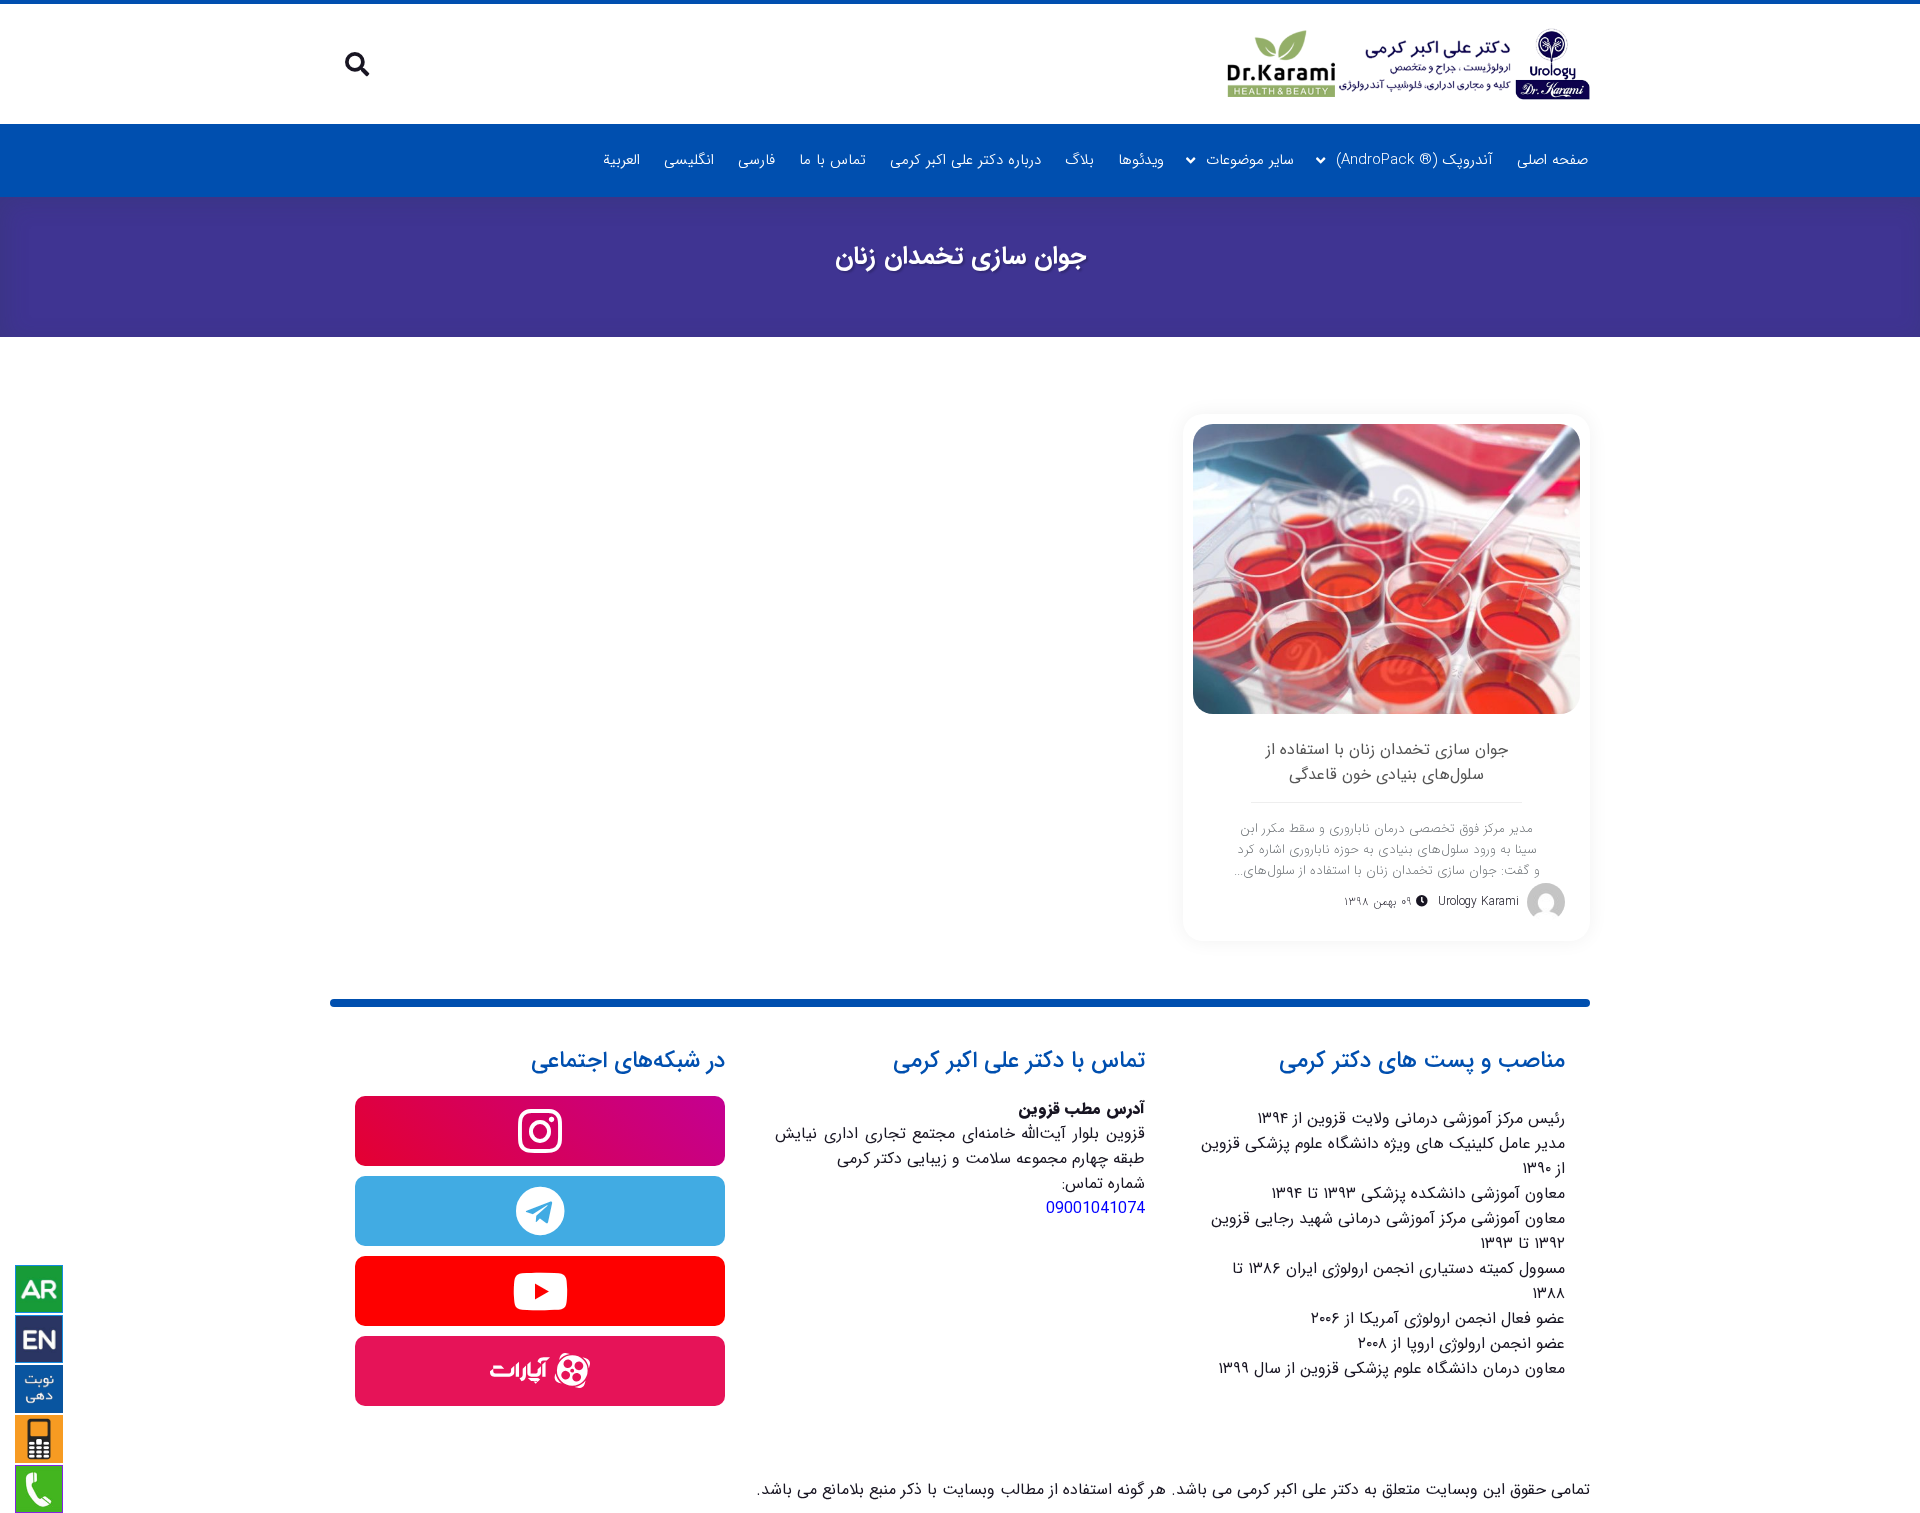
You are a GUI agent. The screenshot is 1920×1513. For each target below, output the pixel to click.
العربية (621, 160)
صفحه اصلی (1552, 160)
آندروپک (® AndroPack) (1414, 160)
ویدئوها (1141, 160)
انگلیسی (689, 160)
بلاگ (1079, 160)
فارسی (756, 160)
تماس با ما (832, 160)
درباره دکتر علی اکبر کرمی (965, 160)
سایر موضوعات (1250, 160)
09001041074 (1095, 1208)
